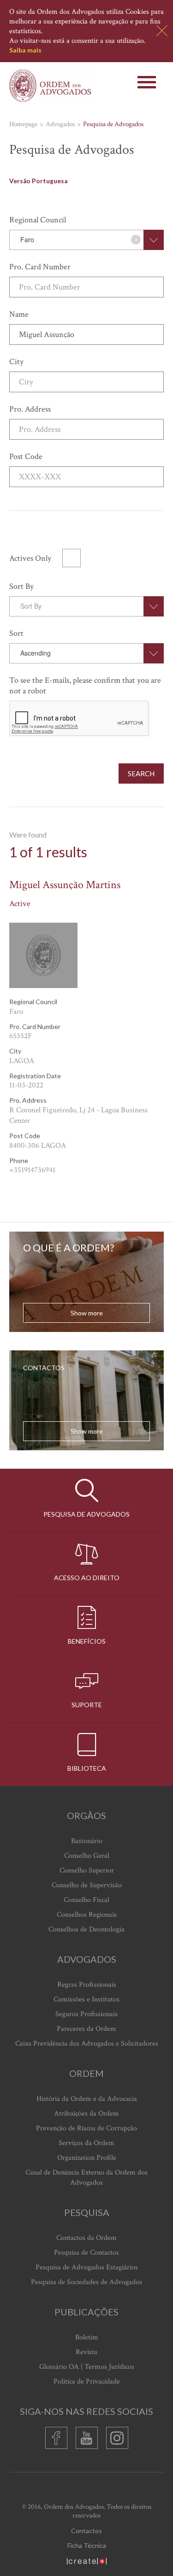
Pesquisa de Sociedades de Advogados (86, 2282)
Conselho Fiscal (86, 1900)
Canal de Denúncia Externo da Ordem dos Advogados (86, 2178)
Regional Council (38, 220)
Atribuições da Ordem (86, 2114)
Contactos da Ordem (86, 2238)
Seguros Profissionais (86, 2014)
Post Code (26, 456)
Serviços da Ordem (86, 2143)
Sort (16, 633)
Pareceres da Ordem (86, 2029)
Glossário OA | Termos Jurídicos (87, 2367)
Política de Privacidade (87, 2381)
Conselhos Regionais (87, 1915)
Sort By (21, 586)
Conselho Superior (87, 1870)
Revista (86, 2352)
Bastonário (87, 1841)
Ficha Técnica (87, 2545)
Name (19, 314)
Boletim (87, 2337)
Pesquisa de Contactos (86, 2253)
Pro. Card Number (40, 267)
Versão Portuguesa (38, 181)
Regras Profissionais (87, 1985)
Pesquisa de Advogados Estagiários (87, 2267)
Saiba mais (25, 50)
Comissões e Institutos (86, 1999)
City (16, 362)
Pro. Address (30, 409)
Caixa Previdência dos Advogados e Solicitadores (87, 2044)
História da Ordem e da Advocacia (87, 2099)
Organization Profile (87, 2158)
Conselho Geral (87, 1856)
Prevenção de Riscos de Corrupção (86, 2128)
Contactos (86, 2531)
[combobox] (86, 240)
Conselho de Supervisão (87, 1885)
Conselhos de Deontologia (86, 1929)
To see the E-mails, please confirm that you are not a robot (85, 686)
